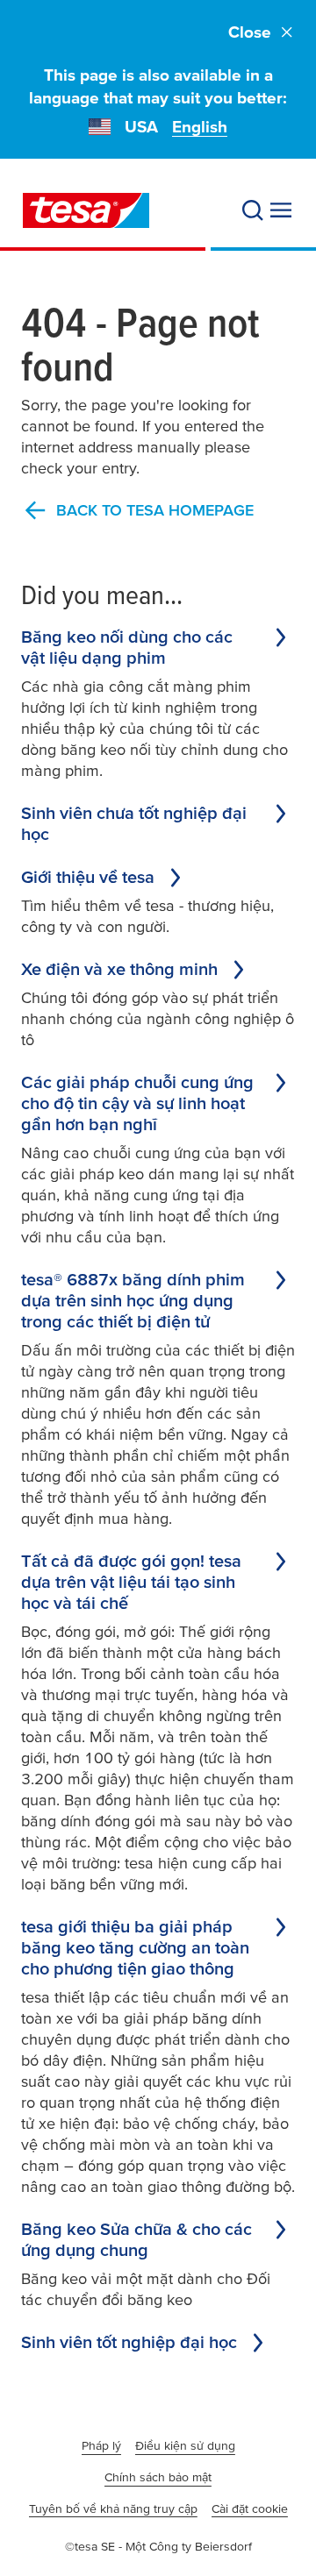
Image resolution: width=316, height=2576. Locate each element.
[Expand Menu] (281, 210)
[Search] (253, 210)
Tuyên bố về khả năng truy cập (113, 2508)
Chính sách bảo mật (158, 2477)
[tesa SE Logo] (86, 210)
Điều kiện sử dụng (185, 2445)
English (200, 127)
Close (250, 32)
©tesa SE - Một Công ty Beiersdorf (158, 2546)
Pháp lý (101, 2445)
